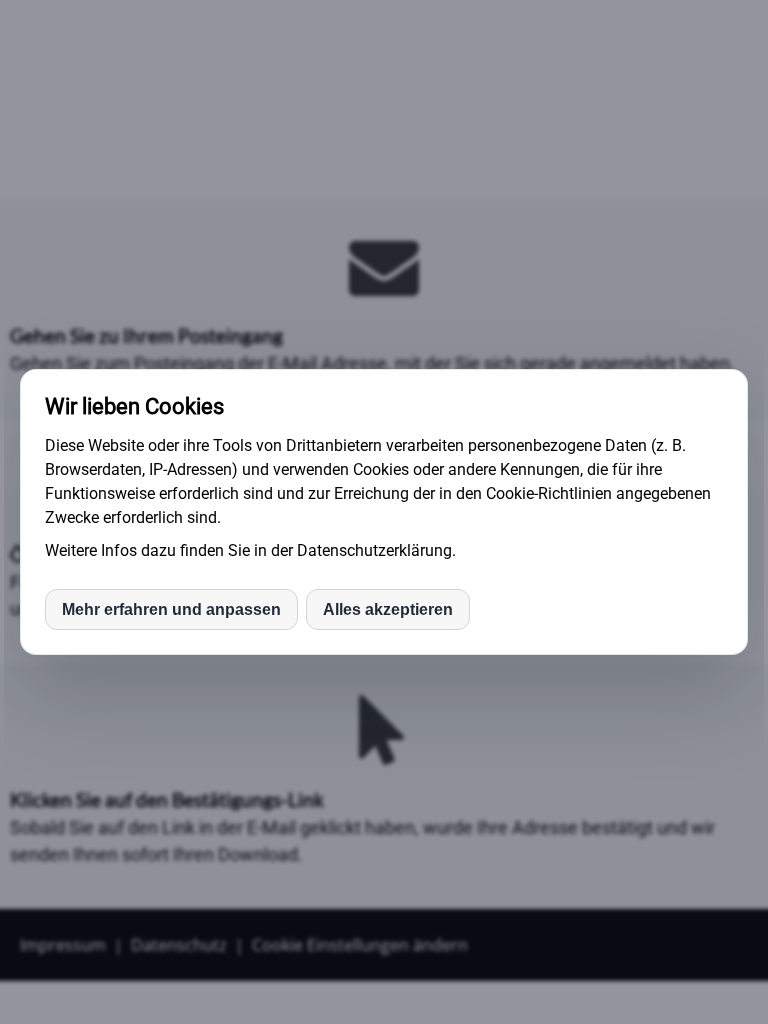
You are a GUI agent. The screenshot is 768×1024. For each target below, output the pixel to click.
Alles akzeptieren (388, 609)
